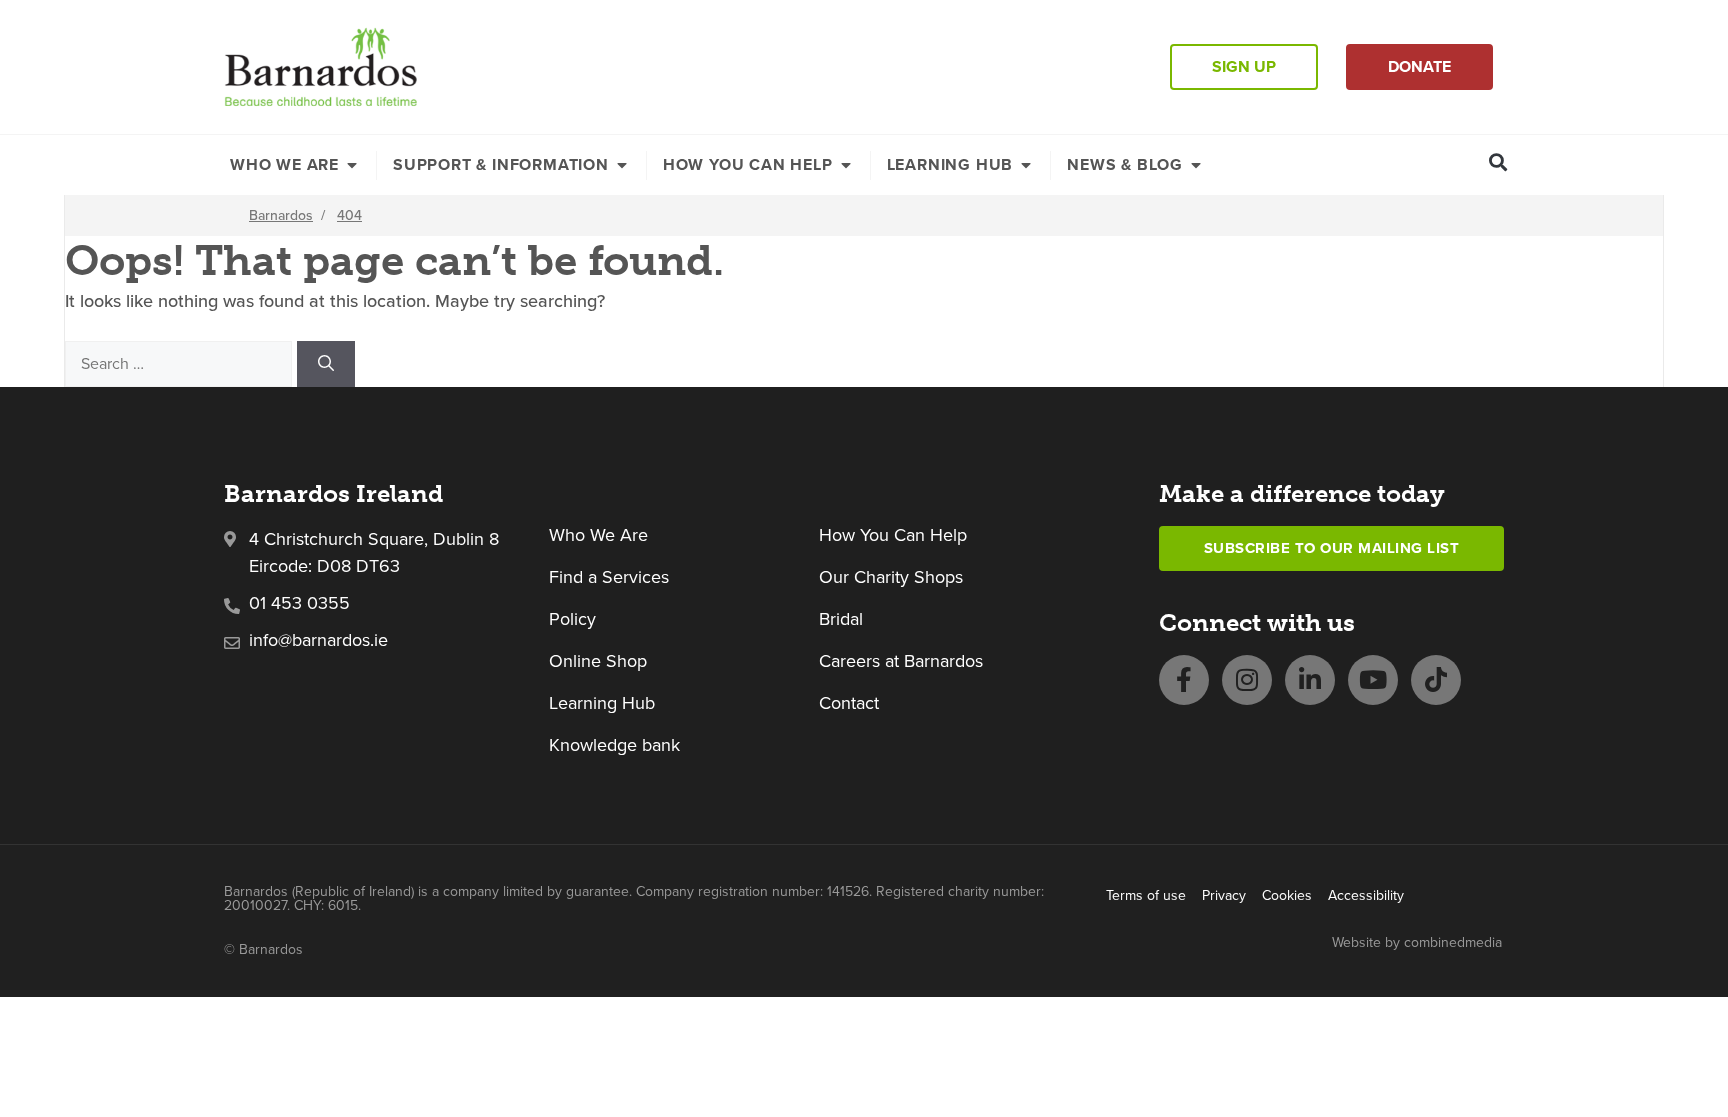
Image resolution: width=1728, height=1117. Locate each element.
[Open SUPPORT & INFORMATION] (622, 165)
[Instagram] (1247, 680)
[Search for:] (181, 362)
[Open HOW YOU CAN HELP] (846, 165)
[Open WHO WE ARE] (352, 165)
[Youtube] (1373, 680)
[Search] (326, 364)
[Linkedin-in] (1310, 680)
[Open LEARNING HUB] (1026, 165)
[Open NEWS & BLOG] (1196, 165)
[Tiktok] (1436, 680)
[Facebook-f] (1184, 680)
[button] (1498, 161)
